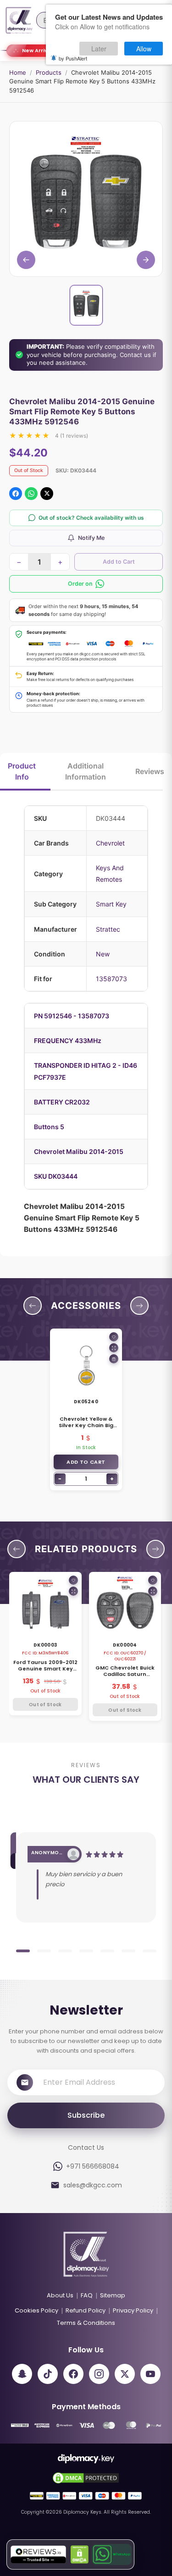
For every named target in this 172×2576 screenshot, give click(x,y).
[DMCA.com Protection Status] (80, 2554)
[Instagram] (99, 2374)
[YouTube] (150, 2374)
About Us (60, 2295)
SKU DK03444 (56, 1176)
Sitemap (113, 2295)
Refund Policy (86, 2310)
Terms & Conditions (86, 2323)
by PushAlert (73, 58)
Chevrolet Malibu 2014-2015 (79, 1151)
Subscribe (86, 2115)
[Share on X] (47, 494)
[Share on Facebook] (16, 494)
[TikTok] (48, 2374)
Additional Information (86, 771)
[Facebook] (73, 2374)
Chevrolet (110, 843)
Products (49, 72)
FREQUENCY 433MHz (68, 1041)
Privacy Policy (133, 2310)
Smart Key (111, 904)
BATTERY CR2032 (62, 1102)
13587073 (111, 979)
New (103, 954)
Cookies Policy (36, 2310)
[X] (125, 2374)
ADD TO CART (86, 1462)
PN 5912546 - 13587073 (72, 1016)
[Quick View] (114, 1348)
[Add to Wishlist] (114, 1337)
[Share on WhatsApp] (31, 494)
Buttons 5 (49, 1127)
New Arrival (37, 50)
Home (18, 72)
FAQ (87, 2295)
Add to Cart (119, 562)
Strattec (108, 929)
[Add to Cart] (114, 1359)
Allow (144, 49)
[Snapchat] (22, 2374)
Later (99, 49)
